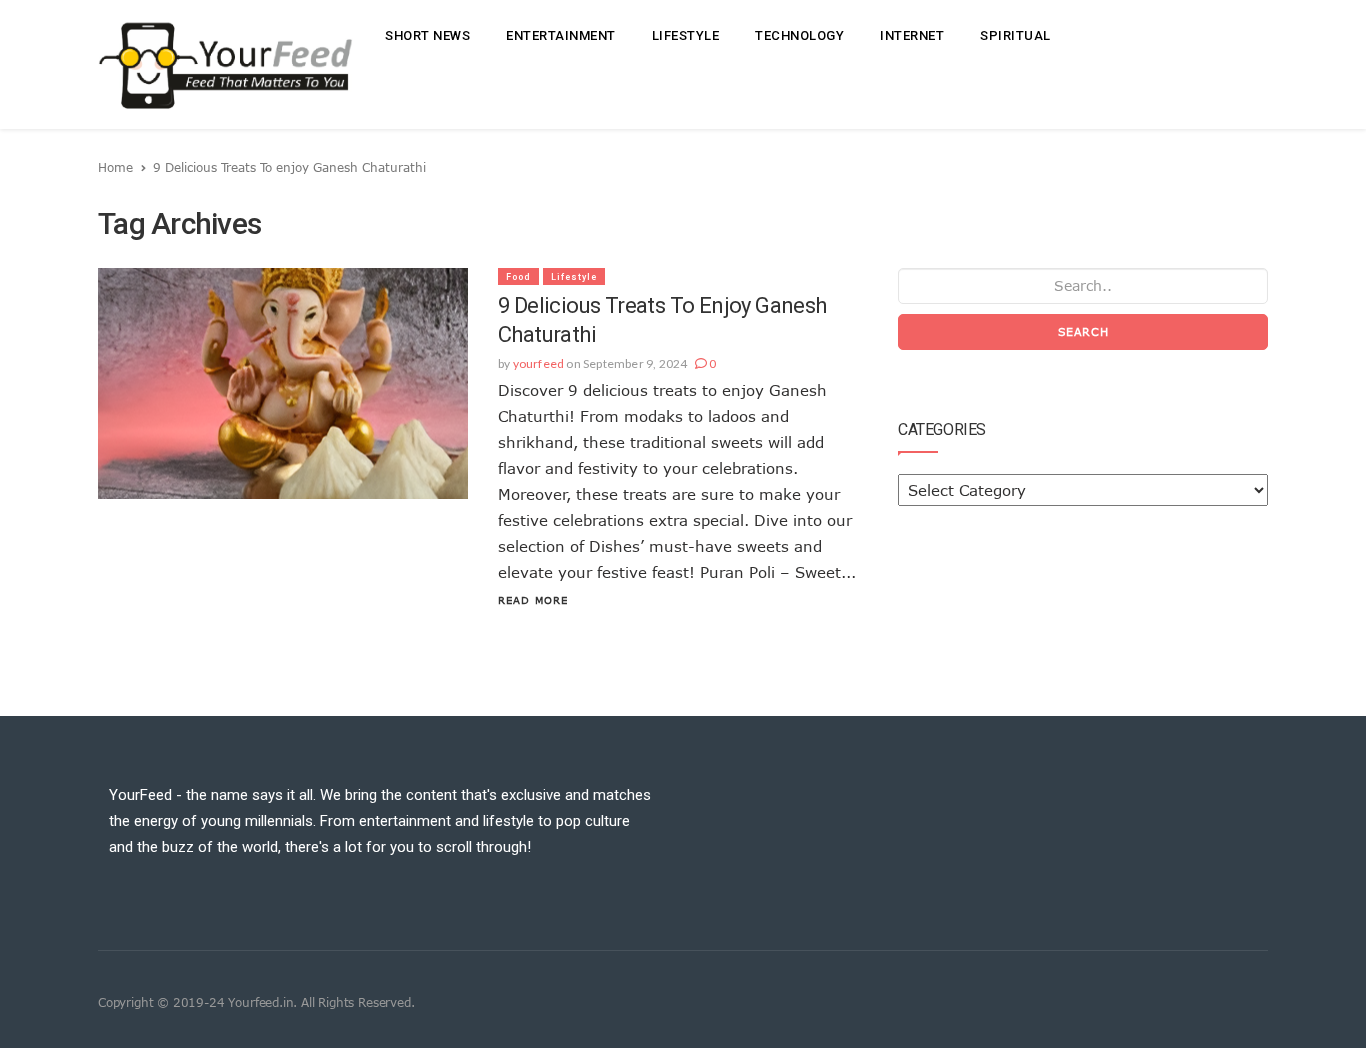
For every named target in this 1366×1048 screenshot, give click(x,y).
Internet (912, 35)
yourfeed (539, 363)
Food (518, 277)
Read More (533, 600)
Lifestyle (686, 35)
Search (1083, 331)
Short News (427, 35)
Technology (799, 35)
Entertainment (561, 35)
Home (115, 167)
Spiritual (1015, 35)
